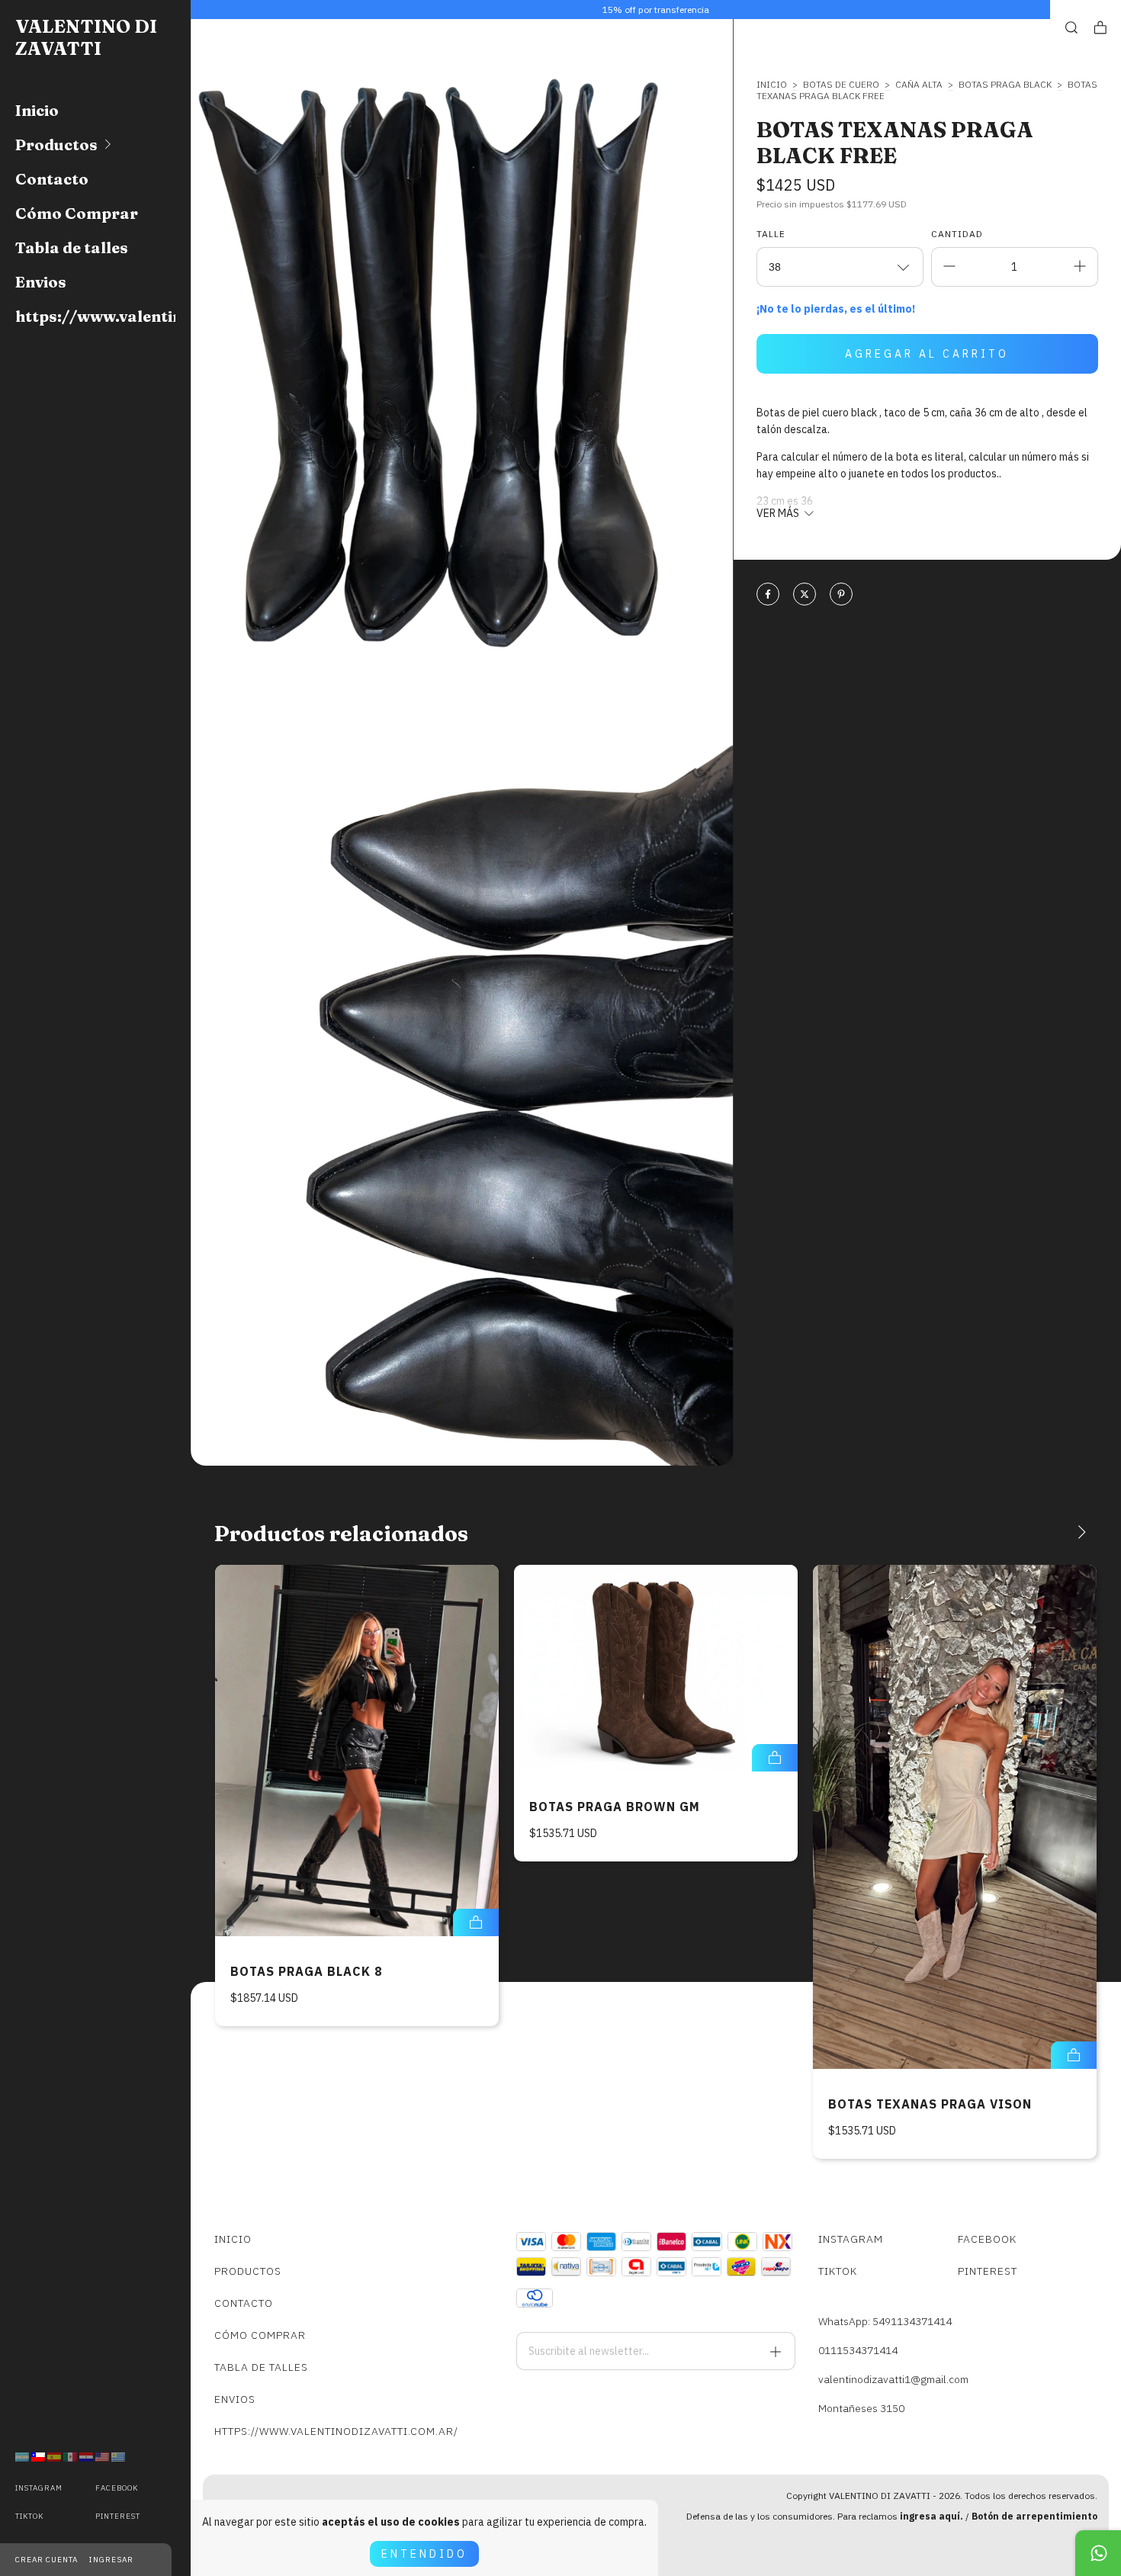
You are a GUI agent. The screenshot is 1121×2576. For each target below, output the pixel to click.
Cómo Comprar (77, 213)
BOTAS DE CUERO (841, 84)
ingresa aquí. (931, 2516)
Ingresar (111, 2560)
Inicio (37, 110)
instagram (39, 2488)
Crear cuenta (47, 2560)
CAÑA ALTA (919, 84)
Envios (41, 282)
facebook (117, 2488)
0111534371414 (858, 2350)
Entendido (424, 2554)
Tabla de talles (72, 247)
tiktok (29, 2516)
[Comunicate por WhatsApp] (1098, 2553)
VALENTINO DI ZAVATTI (86, 37)
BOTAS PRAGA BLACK (1005, 84)
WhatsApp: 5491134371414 (885, 2321)
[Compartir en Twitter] (805, 595)
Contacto (52, 179)
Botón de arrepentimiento (1034, 2516)
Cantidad (957, 234)
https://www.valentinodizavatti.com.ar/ (95, 316)
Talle (771, 234)
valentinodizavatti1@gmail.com (893, 2379)
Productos (56, 145)
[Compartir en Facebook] (768, 595)
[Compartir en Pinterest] (841, 595)
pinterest (118, 2516)
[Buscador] (1071, 28)
